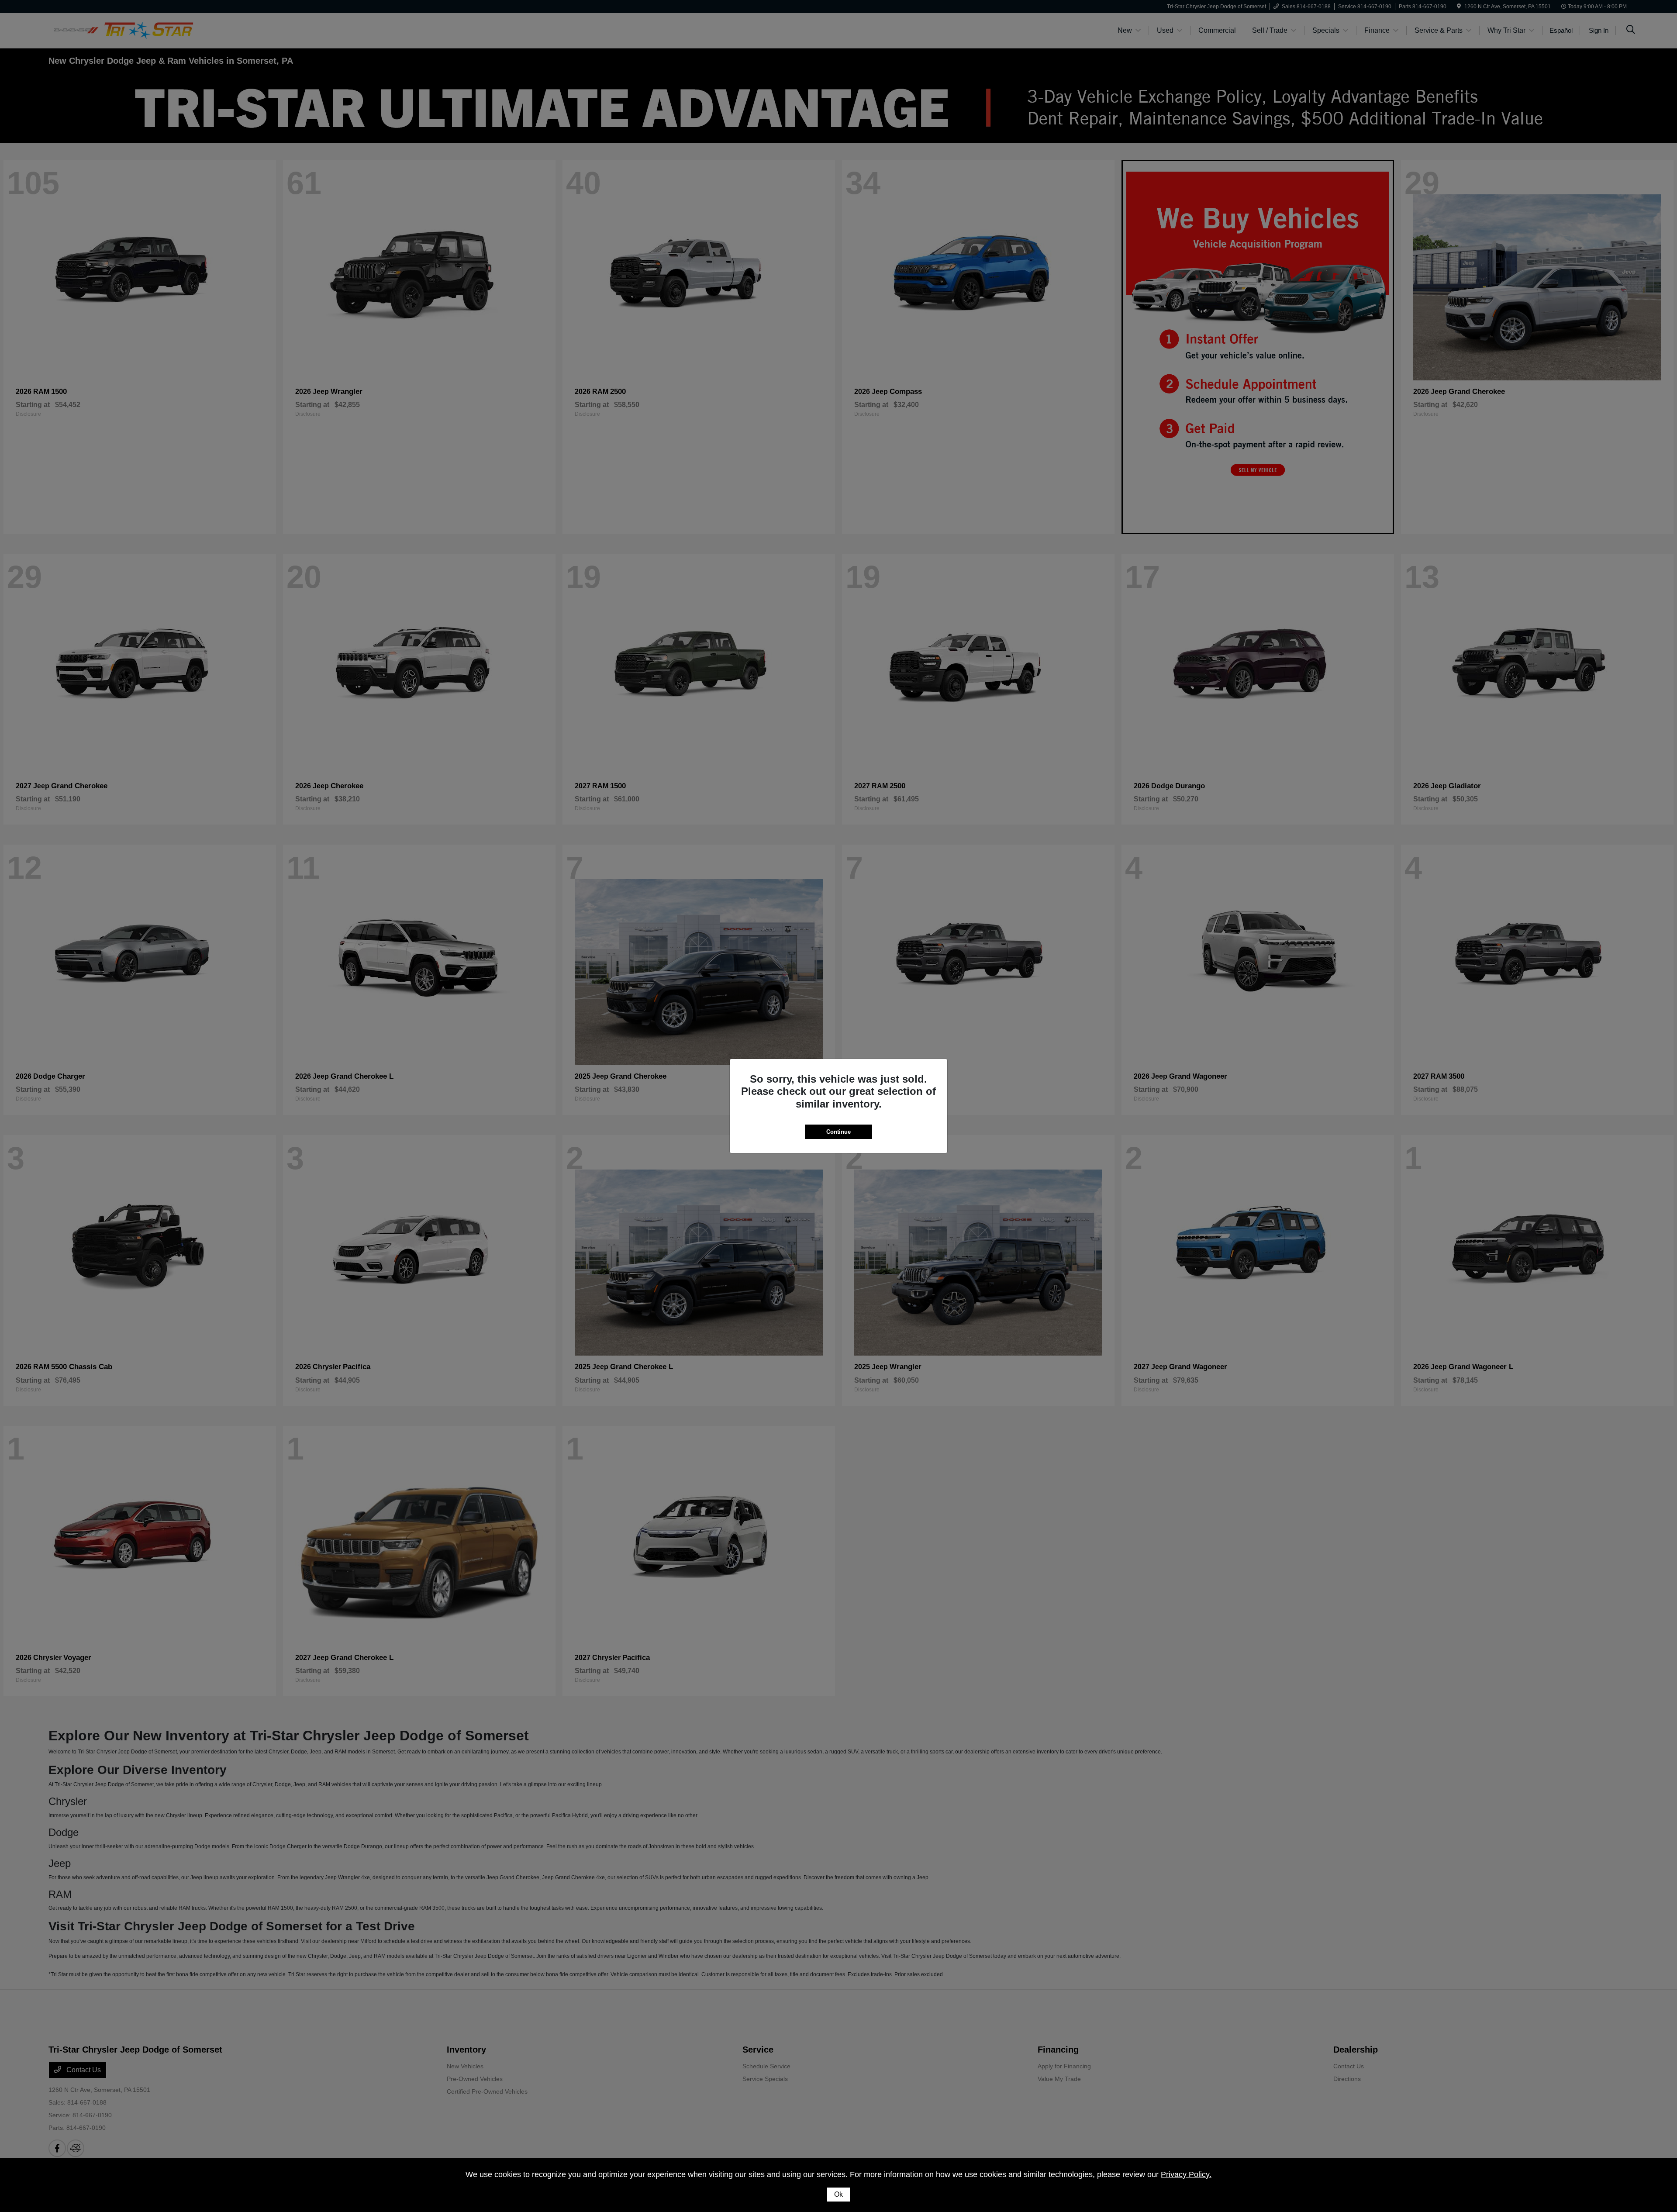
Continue (838, 1132)
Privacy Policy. (1186, 2174)
